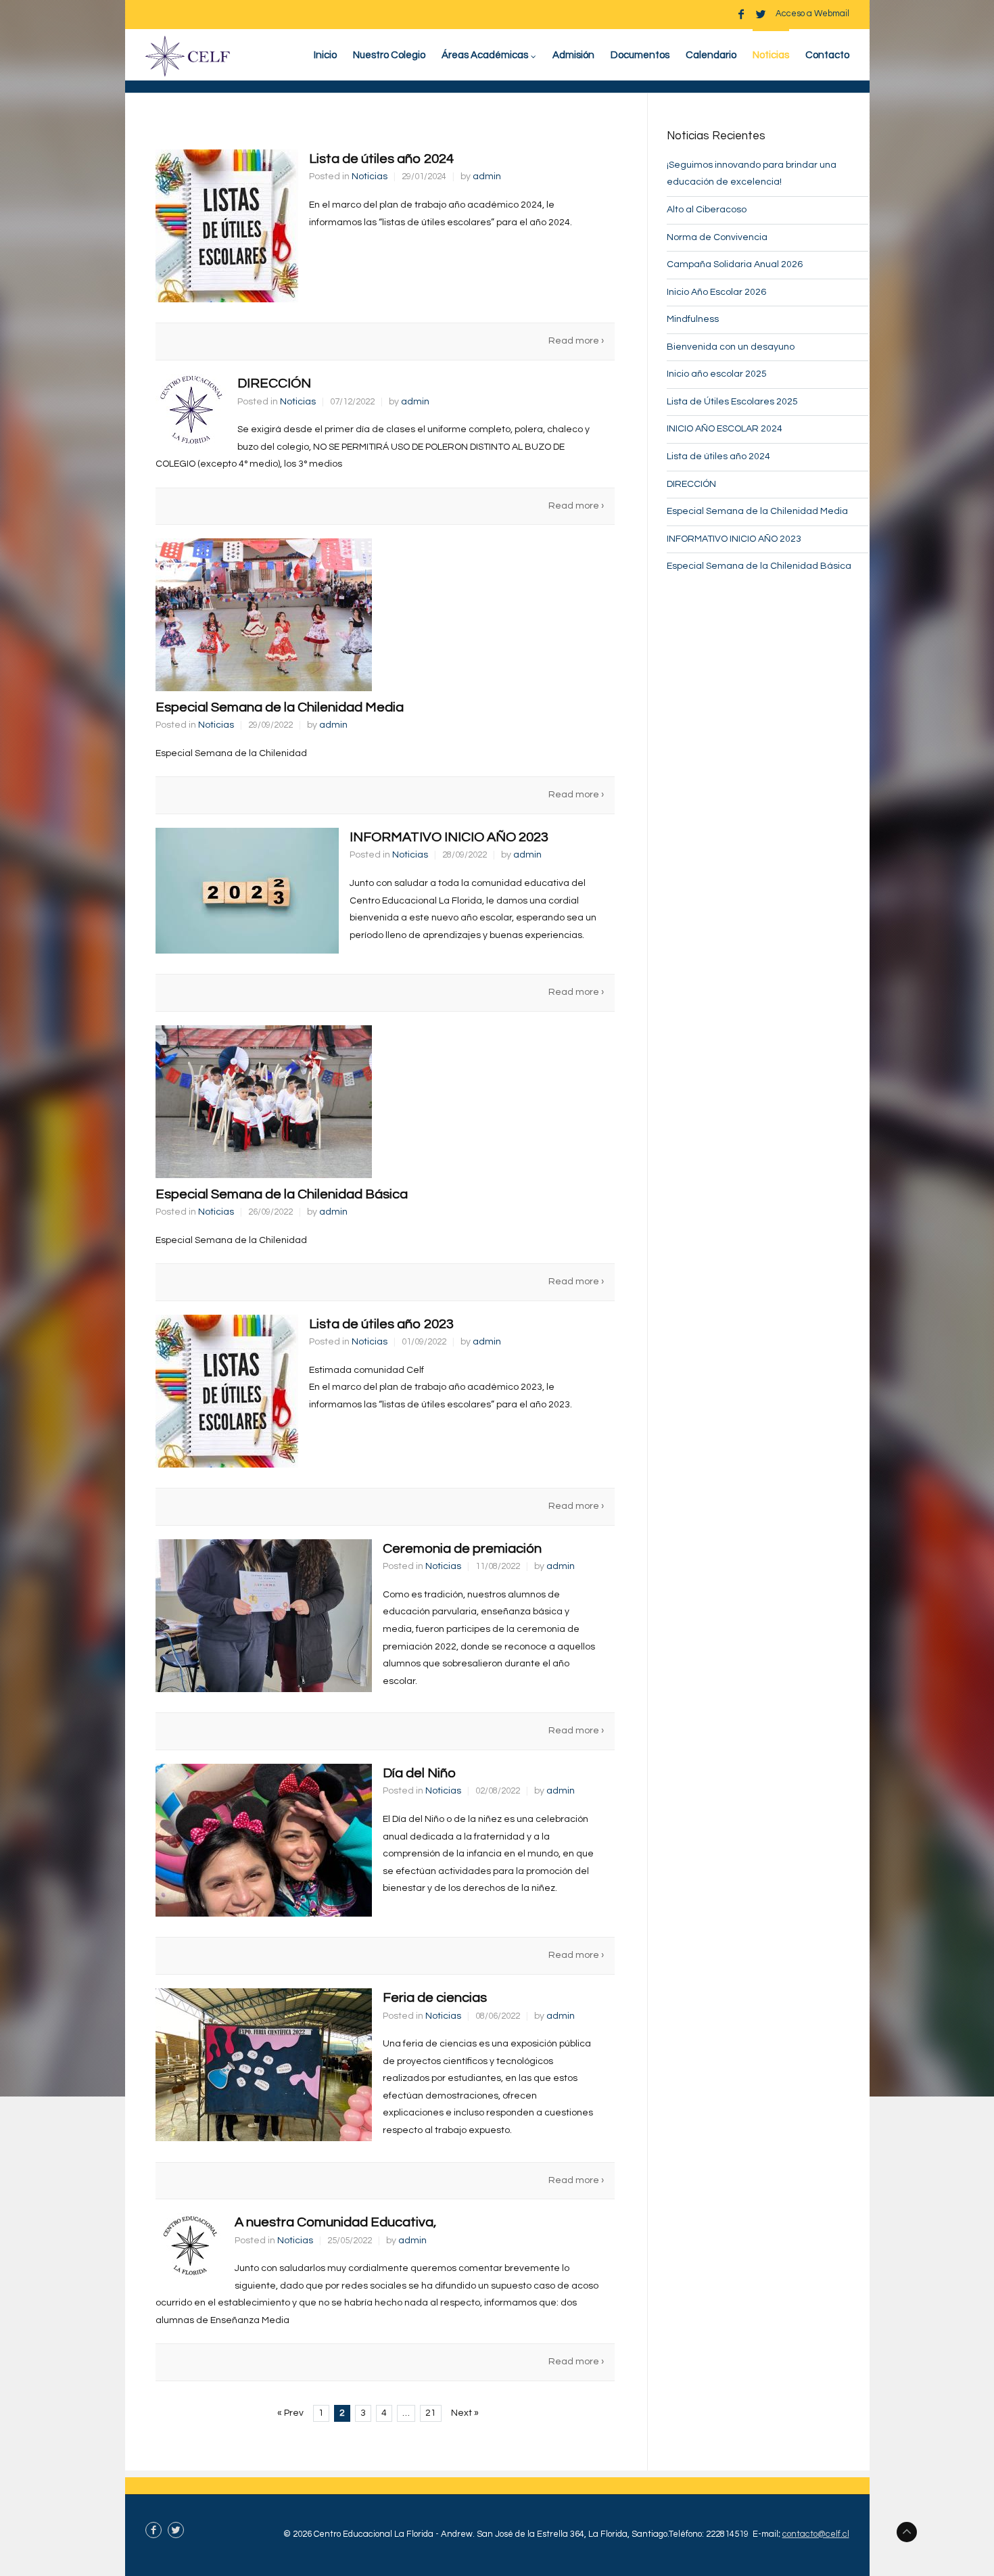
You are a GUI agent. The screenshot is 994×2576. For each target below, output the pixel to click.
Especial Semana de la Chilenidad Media (280, 707)
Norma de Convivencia (717, 237)
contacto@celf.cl (816, 2534)
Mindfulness (693, 319)
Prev (290, 2413)
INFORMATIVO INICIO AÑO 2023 (449, 837)
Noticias (370, 177)
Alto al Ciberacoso (707, 210)
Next (465, 2413)
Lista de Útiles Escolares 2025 (732, 402)
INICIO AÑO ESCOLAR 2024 (725, 429)
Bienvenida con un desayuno (731, 347)
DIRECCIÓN (274, 383)
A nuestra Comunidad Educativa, (335, 2222)
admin (487, 177)
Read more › (576, 341)
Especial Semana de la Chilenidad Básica (282, 1194)
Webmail (832, 14)
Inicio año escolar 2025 (717, 374)
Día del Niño (419, 1773)
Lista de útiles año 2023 (381, 1324)
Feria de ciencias (435, 1998)
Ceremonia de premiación (462, 1549)
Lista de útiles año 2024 (381, 159)
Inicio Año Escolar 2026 (716, 292)
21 (431, 2413)
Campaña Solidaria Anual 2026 (735, 264)
